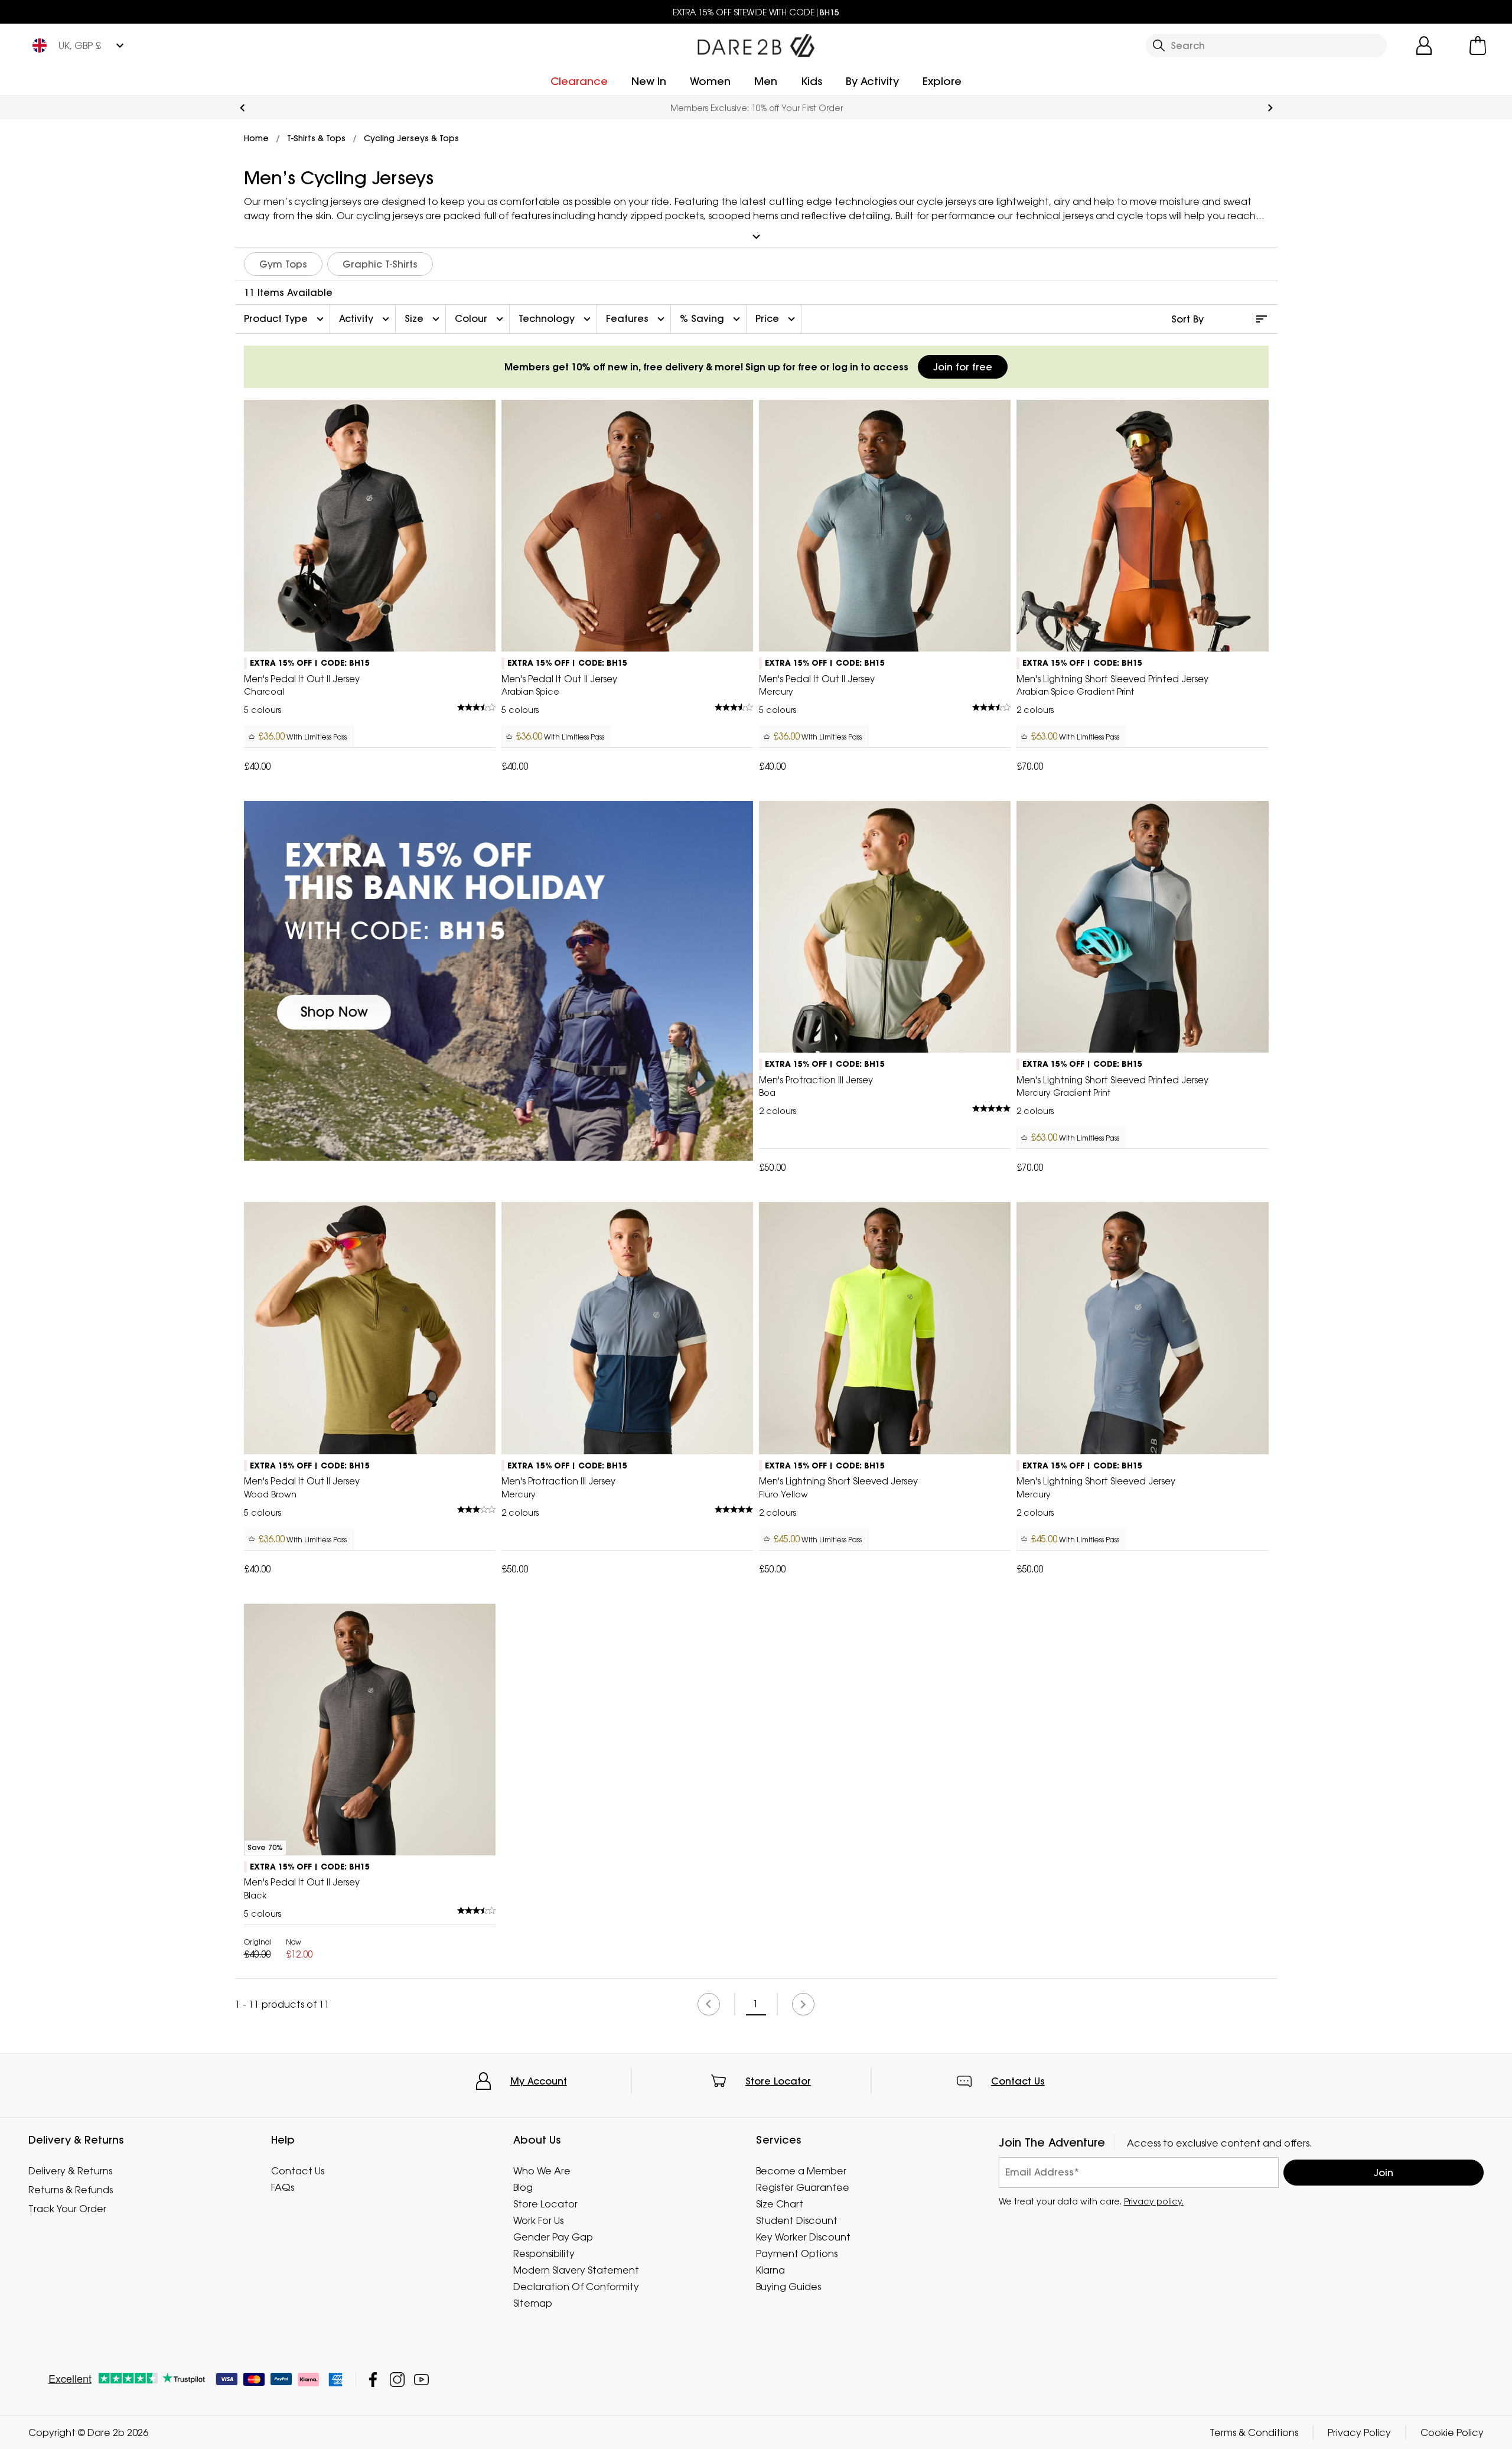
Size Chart (780, 2204)
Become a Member (801, 2171)
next (1270, 108)
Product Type (285, 319)
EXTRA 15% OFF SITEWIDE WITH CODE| (756, 12)
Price (777, 319)
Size (423, 319)
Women (710, 81)
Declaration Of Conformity (576, 2287)
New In (649, 81)
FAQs (283, 2187)
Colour (480, 319)
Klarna (770, 2270)
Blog (523, 2187)
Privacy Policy (1359, 2432)
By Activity (872, 81)
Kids (812, 81)
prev (242, 108)
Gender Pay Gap (553, 2237)
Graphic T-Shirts (380, 264)
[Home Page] (756, 43)
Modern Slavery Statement (576, 2270)
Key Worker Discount (803, 2237)
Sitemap (533, 2303)
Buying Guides (788, 2287)
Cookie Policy (1452, 2432)
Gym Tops (283, 264)
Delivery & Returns (70, 2171)
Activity (366, 319)
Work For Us (538, 2220)
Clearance (579, 81)
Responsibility (544, 2253)
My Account (539, 2081)
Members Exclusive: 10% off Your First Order (756, 108)
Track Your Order (67, 2209)
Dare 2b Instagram (397, 2380)
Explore (942, 81)
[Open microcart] (1478, 45)
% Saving (711, 319)
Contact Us (1018, 2081)
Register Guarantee (803, 2187)
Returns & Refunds (71, 2190)
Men (766, 81)
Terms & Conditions (1254, 2432)
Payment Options (797, 2253)
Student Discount (797, 2220)
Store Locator (778, 2081)
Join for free (963, 367)
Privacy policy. (1154, 2201)
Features (637, 319)
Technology (556, 319)
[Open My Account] (1424, 45)
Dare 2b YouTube (421, 2380)
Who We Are (542, 2171)
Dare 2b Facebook (373, 2380)
